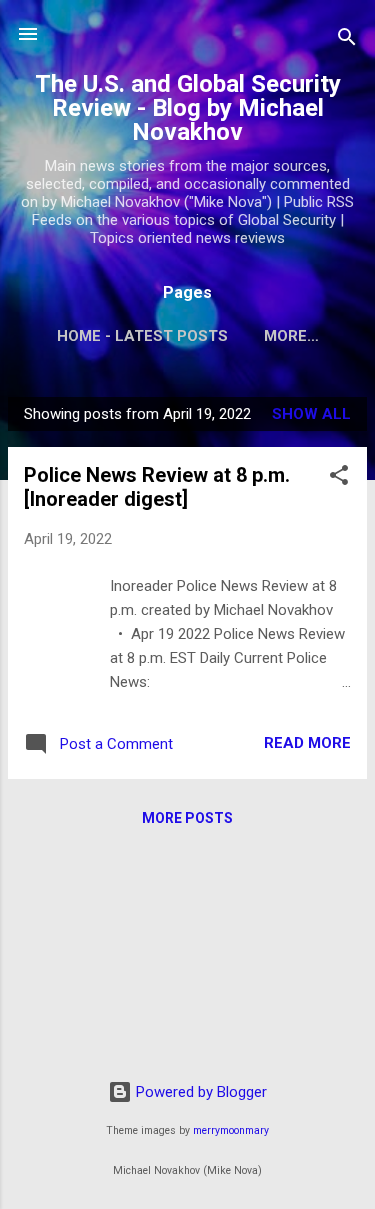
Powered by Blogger (199, 1092)
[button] (339, 478)
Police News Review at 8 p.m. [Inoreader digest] (157, 487)
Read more (307, 743)
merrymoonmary (231, 1130)
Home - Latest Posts (142, 336)
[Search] (347, 40)
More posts (187, 818)
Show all (311, 414)
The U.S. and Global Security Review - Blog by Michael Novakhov (188, 108)
